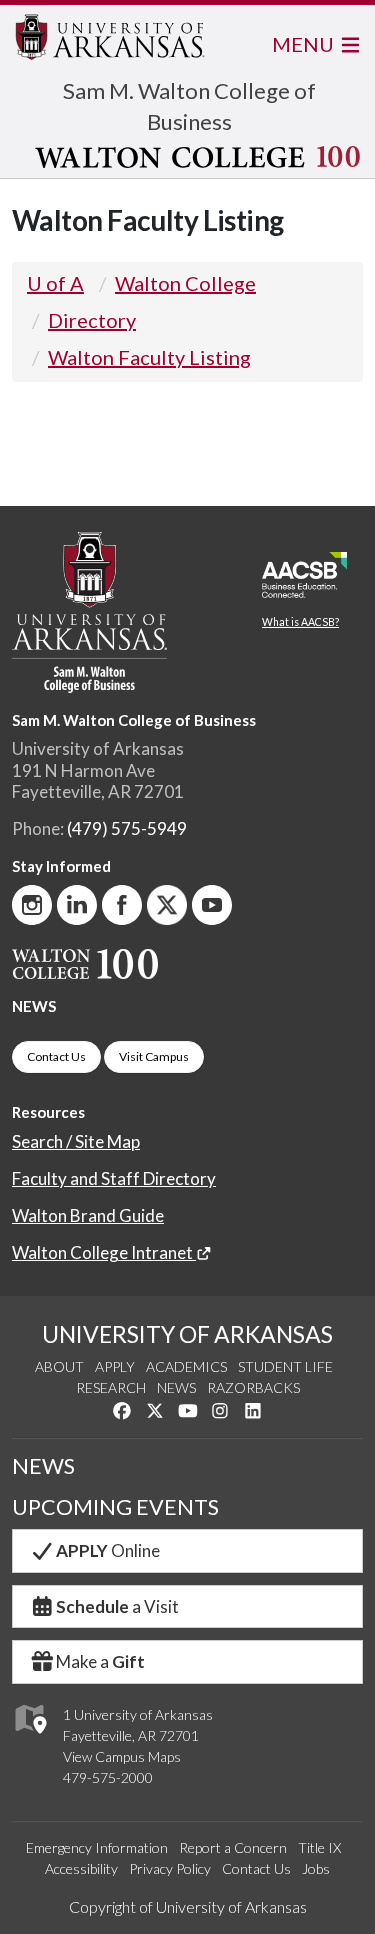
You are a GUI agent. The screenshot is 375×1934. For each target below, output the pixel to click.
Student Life (285, 1366)
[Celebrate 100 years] (189, 157)
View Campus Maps (122, 1756)
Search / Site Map (76, 1141)
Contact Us (56, 1056)
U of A (55, 283)
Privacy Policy (170, 1868)
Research (111, 1387)
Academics (186, 1366)
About (59, 1366)
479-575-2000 (108, 1777)
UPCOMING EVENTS (115, 1507)
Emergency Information (97, 1847)
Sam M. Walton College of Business (134, 720)
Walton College (185, 283)
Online (108, 1550)
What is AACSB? (300, 622)
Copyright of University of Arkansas (188, 1906)
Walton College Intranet (104, 1252)
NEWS (34, 1006)
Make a (100, 1661)
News (176, 1387)
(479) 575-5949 (127, 828)
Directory (92, 320)
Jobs (316, 1868)
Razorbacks (253, 1387)
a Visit (117, 1606)
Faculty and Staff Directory (114, 1178)
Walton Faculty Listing (149, 357)
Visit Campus (154, 1056)
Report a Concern (233, 1847)
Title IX (319, 1847)
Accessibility (81, 1868)
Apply (115, 1366)
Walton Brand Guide (88, 1215)
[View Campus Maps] (29, 1738)
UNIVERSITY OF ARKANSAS (187, 1334)
